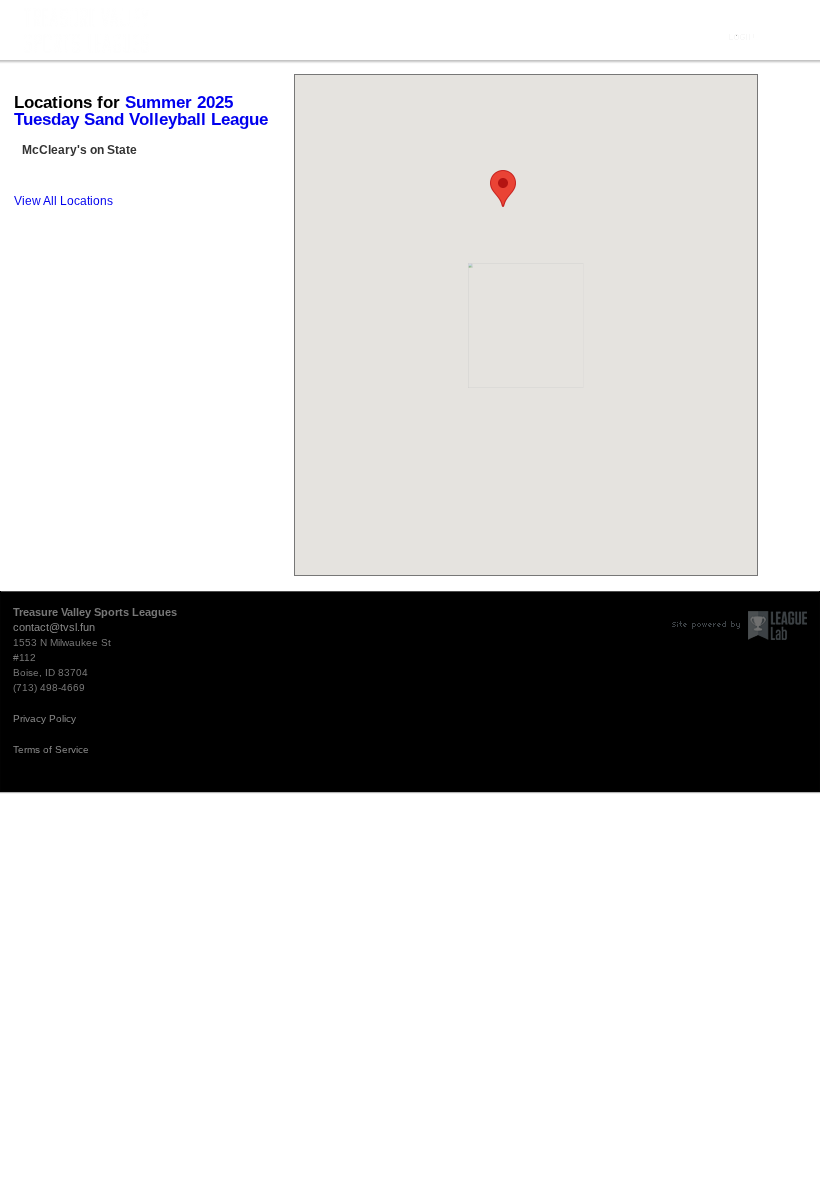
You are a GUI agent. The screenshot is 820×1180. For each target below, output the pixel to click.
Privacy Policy (44, 718)
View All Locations (63, 201)
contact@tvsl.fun (54, 627)
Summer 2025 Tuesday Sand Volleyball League (141, 111)
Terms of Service (51, 749)
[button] (503, 188)
